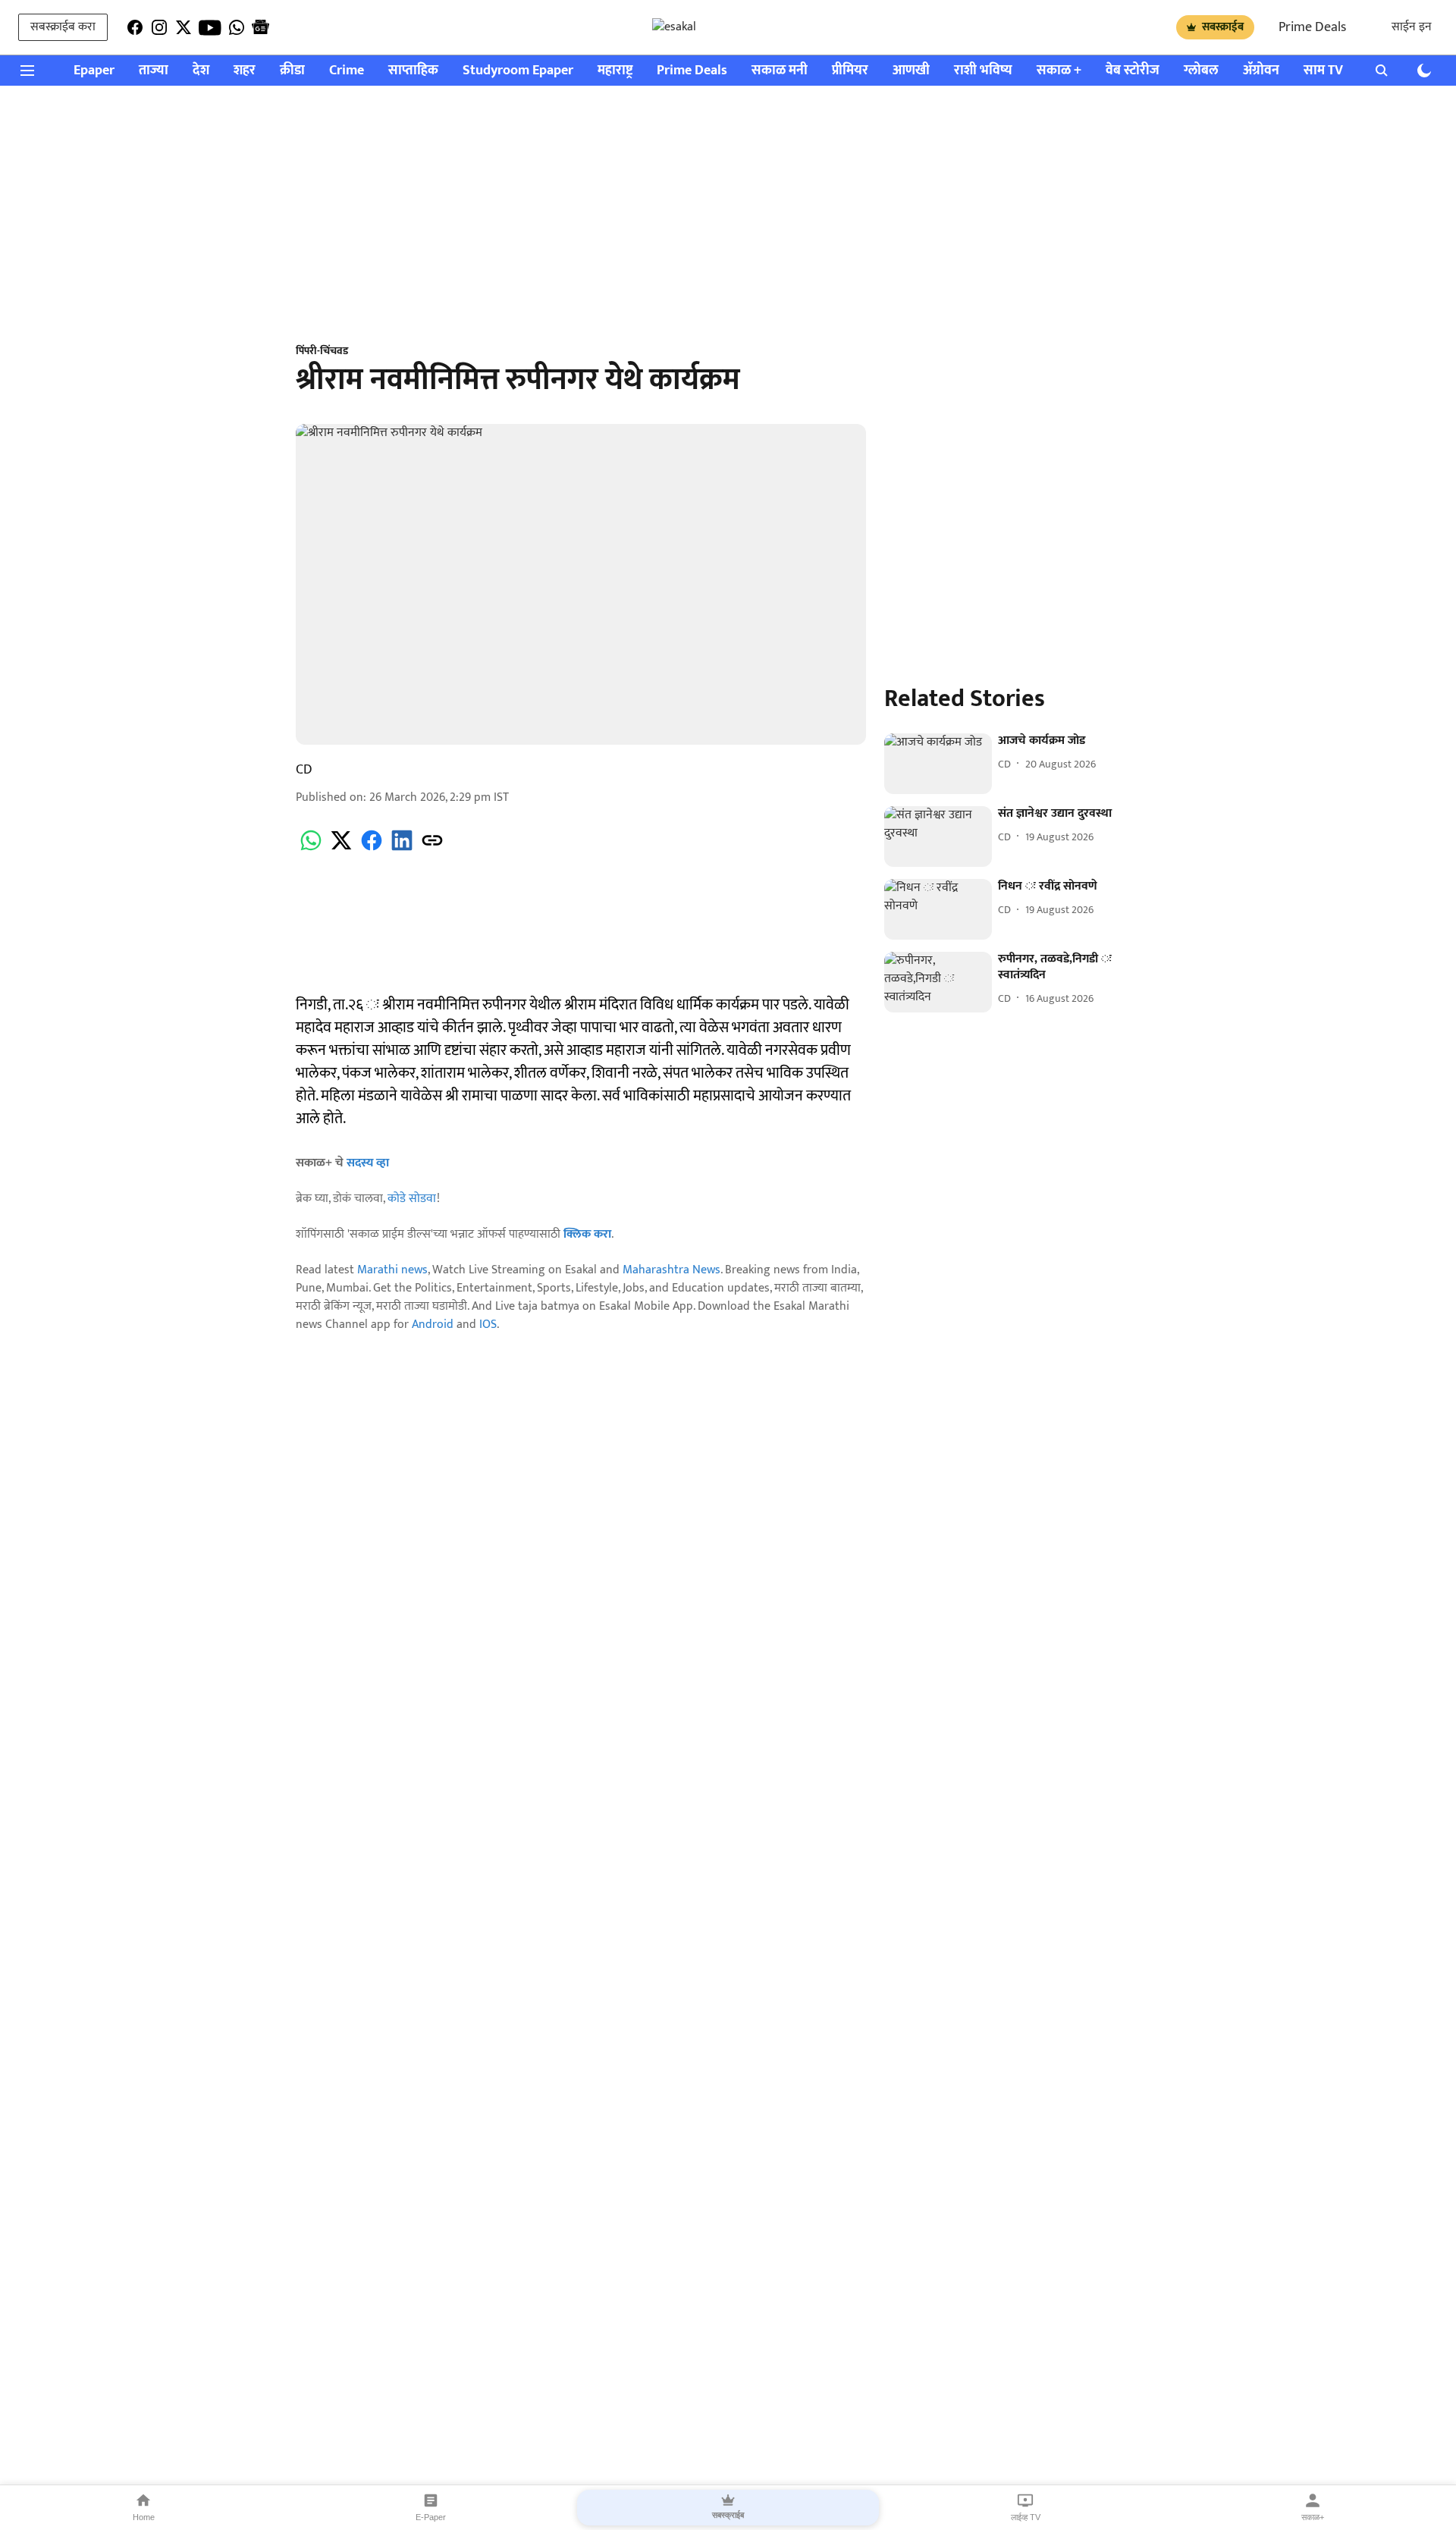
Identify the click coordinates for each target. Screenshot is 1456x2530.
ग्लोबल (1201, 71)
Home (144, 2517)
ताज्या (154, 71)
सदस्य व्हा (368, 1163)
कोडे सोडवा (412, 1199)
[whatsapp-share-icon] (311, 849)
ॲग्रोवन (1261, 71)
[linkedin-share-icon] (402, 849)
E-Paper (431, 2517)
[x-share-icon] (341, 849)
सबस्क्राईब (1223, 27)
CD (304, 770)
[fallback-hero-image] (938, 764)
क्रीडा (292, 71)
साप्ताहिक (413, 71)
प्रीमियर (850, 71)
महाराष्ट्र (615, 71)
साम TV (1323, 71)
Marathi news (392, 1270)
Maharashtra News (672, 1270)
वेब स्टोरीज (1133, 71)
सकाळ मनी (780, 71)
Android (433, 1325)
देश (201, 71)
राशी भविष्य (983, 71)
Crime (347, 71)
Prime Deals (1312, 27)
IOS (488, 1325)
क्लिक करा (587, 1234)
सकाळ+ (1313, 2517)
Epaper (94, 71)
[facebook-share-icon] (372, 849)
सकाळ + (1059, 71)
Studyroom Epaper (518, 71)
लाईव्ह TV (1026, 2517)
